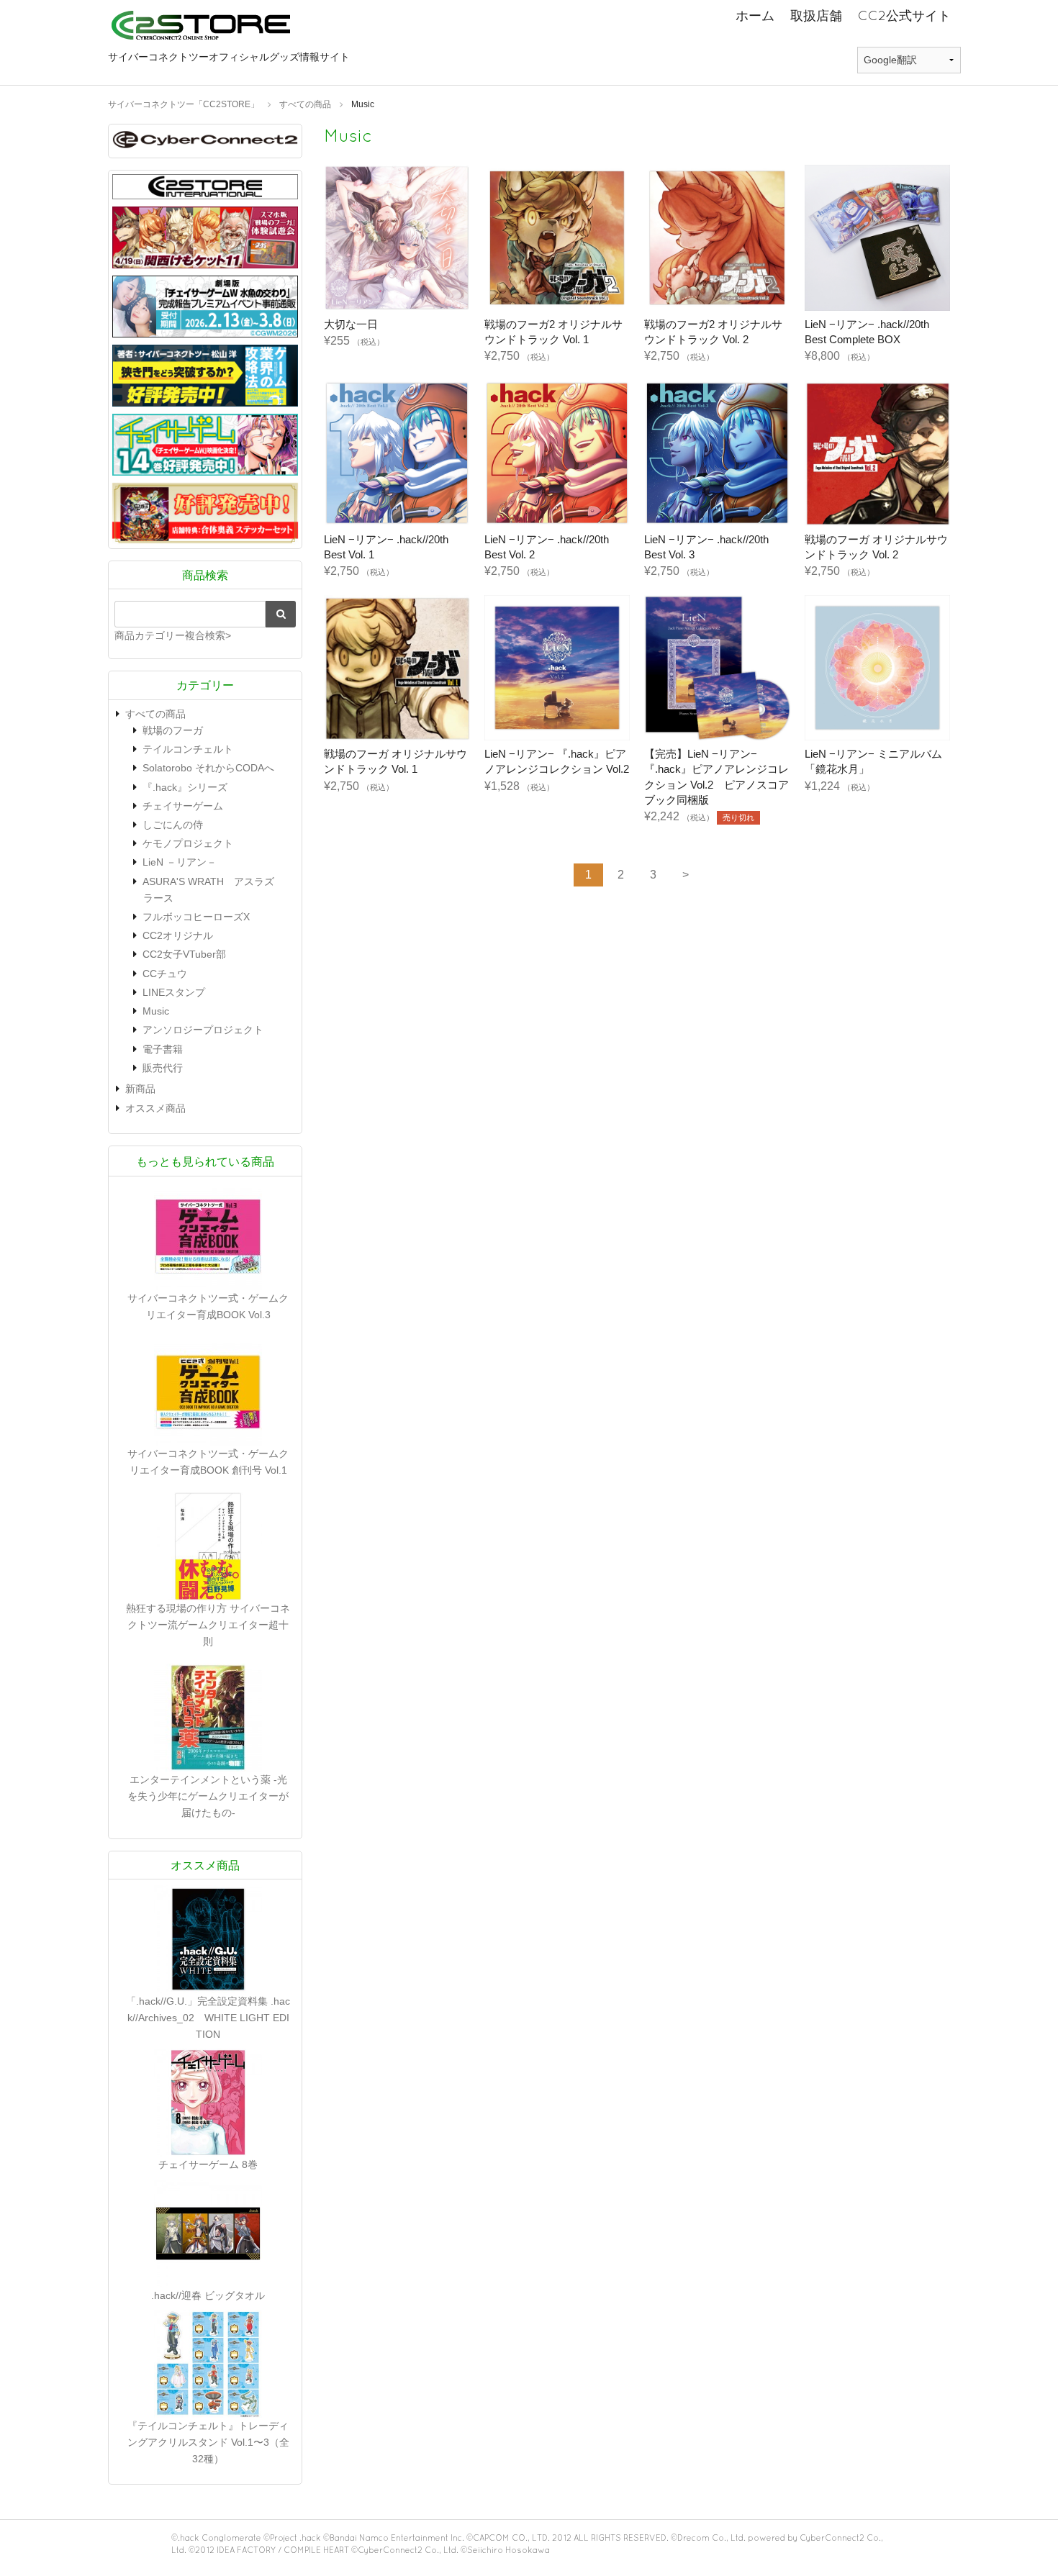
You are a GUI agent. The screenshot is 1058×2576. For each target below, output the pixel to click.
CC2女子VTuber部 (184, 954)
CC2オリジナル (178, 935)
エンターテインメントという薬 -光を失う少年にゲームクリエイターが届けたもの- (208, 1796)
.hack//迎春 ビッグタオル (208, 2295)
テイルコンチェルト (188, 749)
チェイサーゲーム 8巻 (208, 2164)
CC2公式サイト (904, 15)
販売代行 (163, 1068)
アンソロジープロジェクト (203, 1030)
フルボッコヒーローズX (196, 917)
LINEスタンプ (174, 992)
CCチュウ (165, 974)
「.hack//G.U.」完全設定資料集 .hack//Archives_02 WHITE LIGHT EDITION (208, 2018)
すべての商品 (155, 714)
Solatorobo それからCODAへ (208, 768)
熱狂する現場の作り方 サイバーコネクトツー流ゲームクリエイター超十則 (208, 1625)
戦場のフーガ (173, 730)
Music (156, 1011)
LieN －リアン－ (180, 862)
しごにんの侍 (173, 825)
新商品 (140, 1089)
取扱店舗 (816, 15)
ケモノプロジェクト (188, 843)
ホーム (755, 15)
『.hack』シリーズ (185, 787)
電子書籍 (163, 1049)
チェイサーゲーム (183, 806)
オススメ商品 (155, 1108)
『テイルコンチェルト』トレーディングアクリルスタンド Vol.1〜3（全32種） (208, 2442)
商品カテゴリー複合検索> (173, 635)
